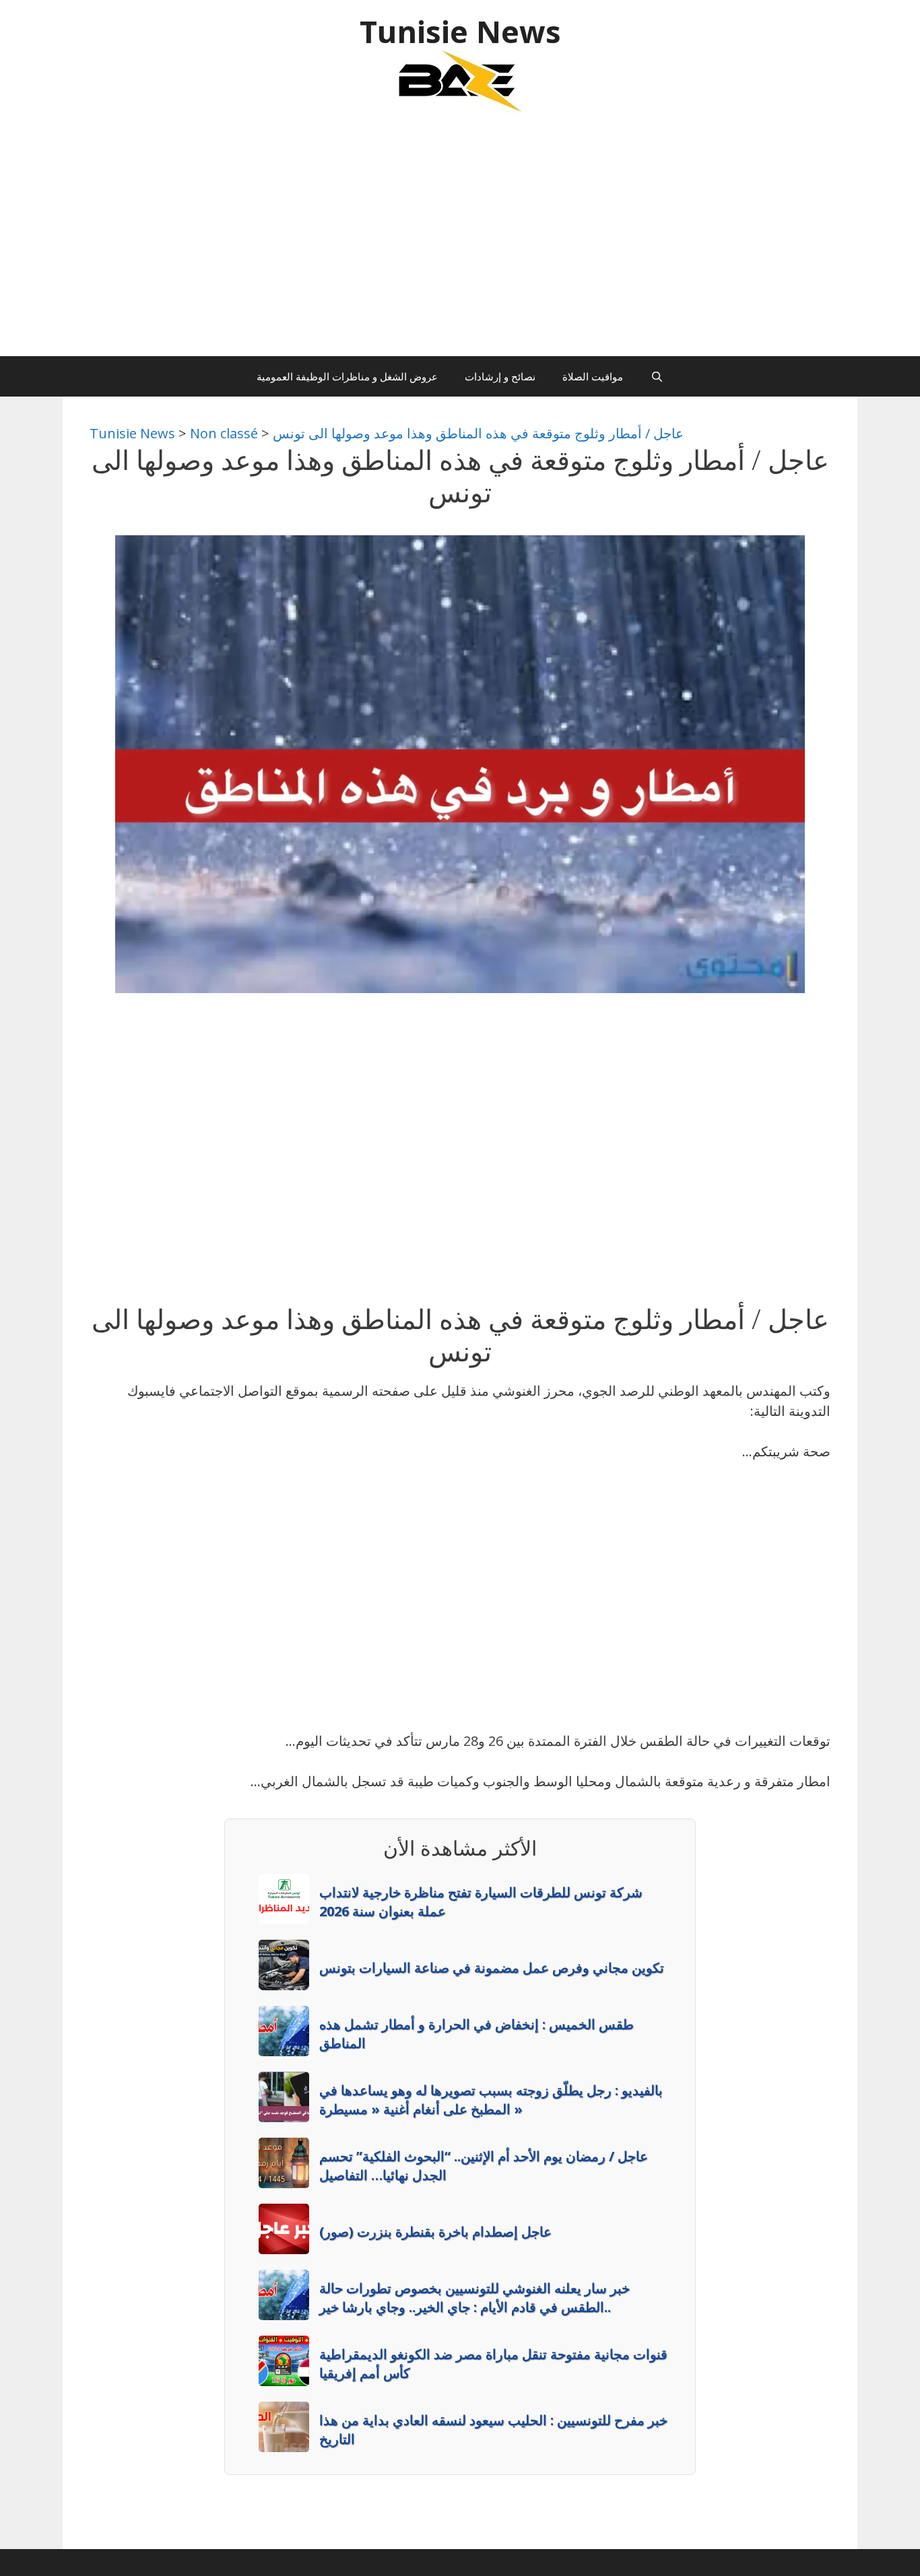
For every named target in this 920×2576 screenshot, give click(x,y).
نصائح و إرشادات (500, 376)
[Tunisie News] (460, 80)
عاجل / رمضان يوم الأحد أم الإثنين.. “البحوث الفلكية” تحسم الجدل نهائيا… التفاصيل (484, 2166)
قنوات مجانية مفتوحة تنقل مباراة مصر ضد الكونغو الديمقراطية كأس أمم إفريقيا (493, 2364)
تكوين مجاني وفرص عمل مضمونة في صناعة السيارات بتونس (492, 1968)
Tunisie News (460, 31)
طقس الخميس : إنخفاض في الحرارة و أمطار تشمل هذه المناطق (477, 2034)
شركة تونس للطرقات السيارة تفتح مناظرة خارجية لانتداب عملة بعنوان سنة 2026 (481, 1902)
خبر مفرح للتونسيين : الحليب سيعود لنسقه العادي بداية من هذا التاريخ (493, 2430)
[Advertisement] (460, 242)
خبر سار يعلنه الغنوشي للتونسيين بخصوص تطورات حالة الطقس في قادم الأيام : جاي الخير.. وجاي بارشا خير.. (474, 2298)
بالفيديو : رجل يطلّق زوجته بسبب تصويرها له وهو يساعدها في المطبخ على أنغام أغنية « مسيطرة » (491, 2100)
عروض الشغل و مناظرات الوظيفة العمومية (347, 376)
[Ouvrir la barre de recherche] (656, 376)
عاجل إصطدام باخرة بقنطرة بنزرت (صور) (435, 2232)
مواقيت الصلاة (593, 376)
